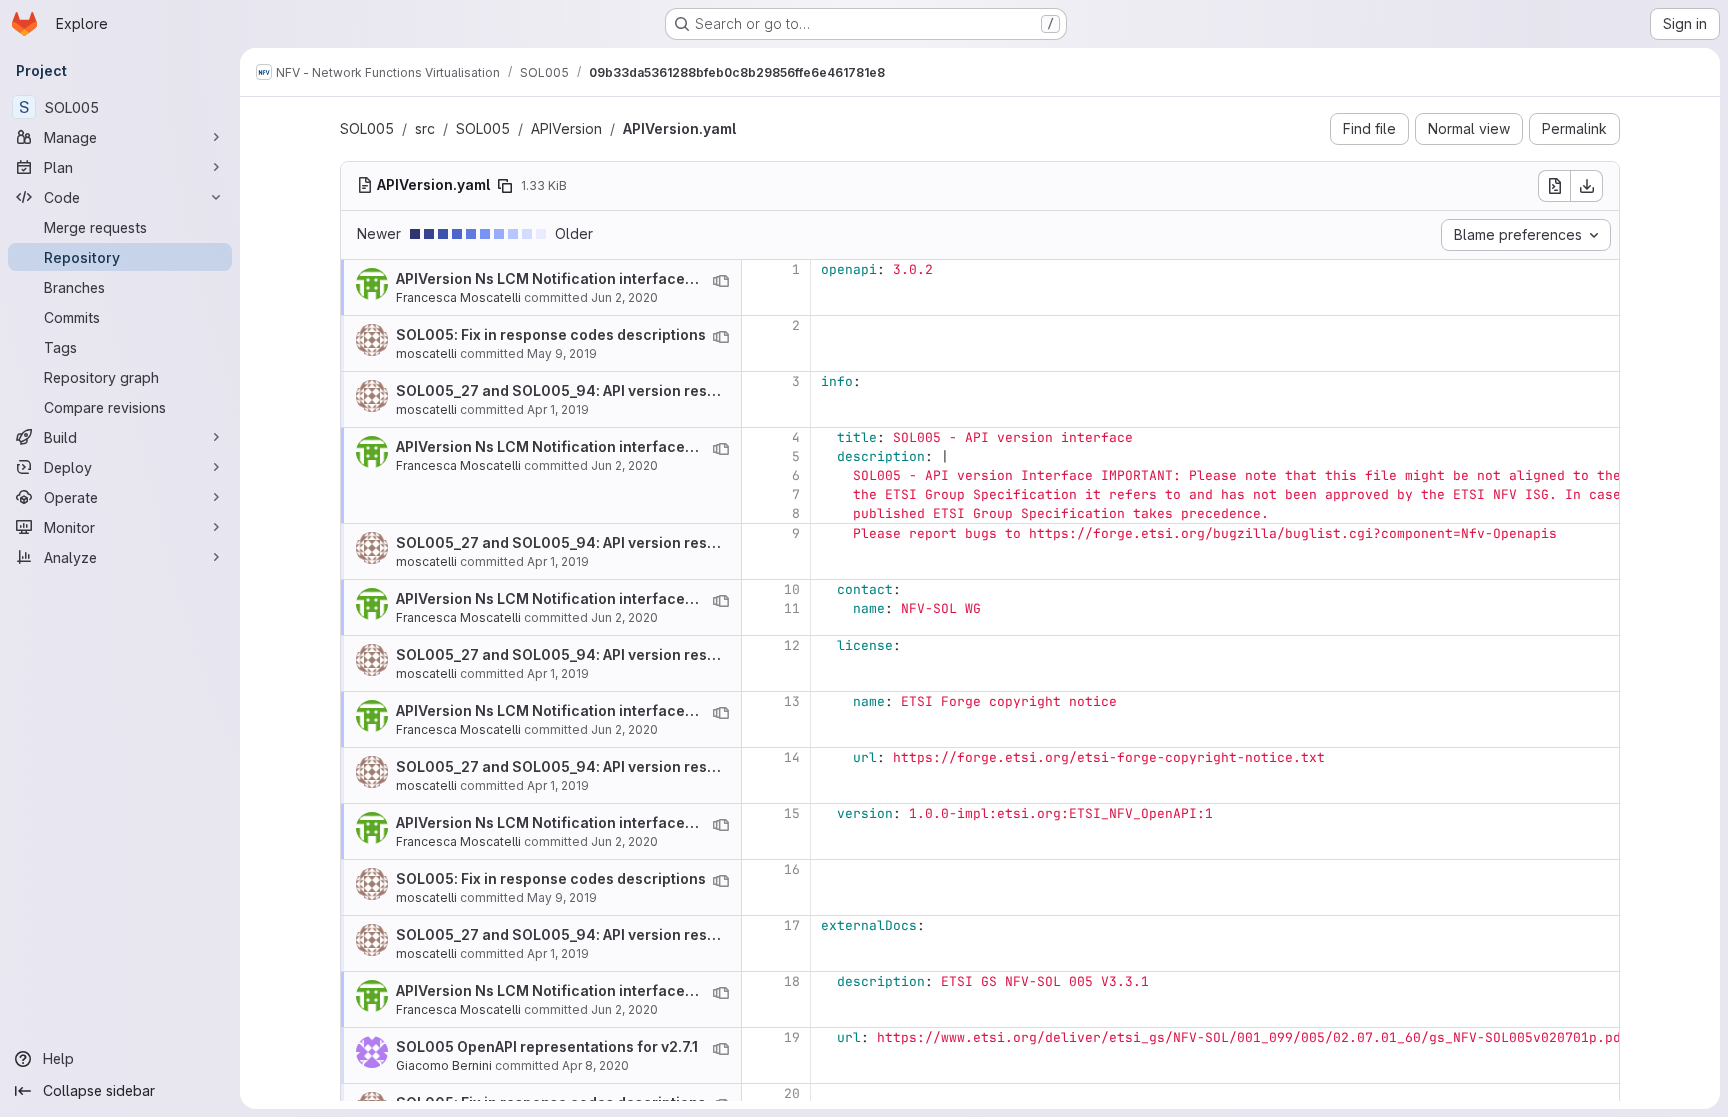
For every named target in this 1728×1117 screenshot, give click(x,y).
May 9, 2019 (562, 353)
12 (792, 645)
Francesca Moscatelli (458, 297)
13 (792, 701)
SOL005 (367, 128)
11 (792, 608)
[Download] (1587, 186)
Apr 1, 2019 (558, 409)
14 (792, 757)
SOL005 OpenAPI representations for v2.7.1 (547, 1046)
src (425, 128)
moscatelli (426, 353)
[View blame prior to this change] (721, 281)
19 (792, 1037)
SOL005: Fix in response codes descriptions (551, 334)
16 (792, 869)
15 (792, 813)
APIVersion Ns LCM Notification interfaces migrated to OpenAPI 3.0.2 (637, 278)
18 (792, 981)
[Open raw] (1554, 186)
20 (792, 1093)
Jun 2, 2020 (624, 297)
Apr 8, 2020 (595, 1065)
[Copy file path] (505, 186)
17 (792, 925)
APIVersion (566, 128)
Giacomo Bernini (444, 1065)
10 (792, 589)
